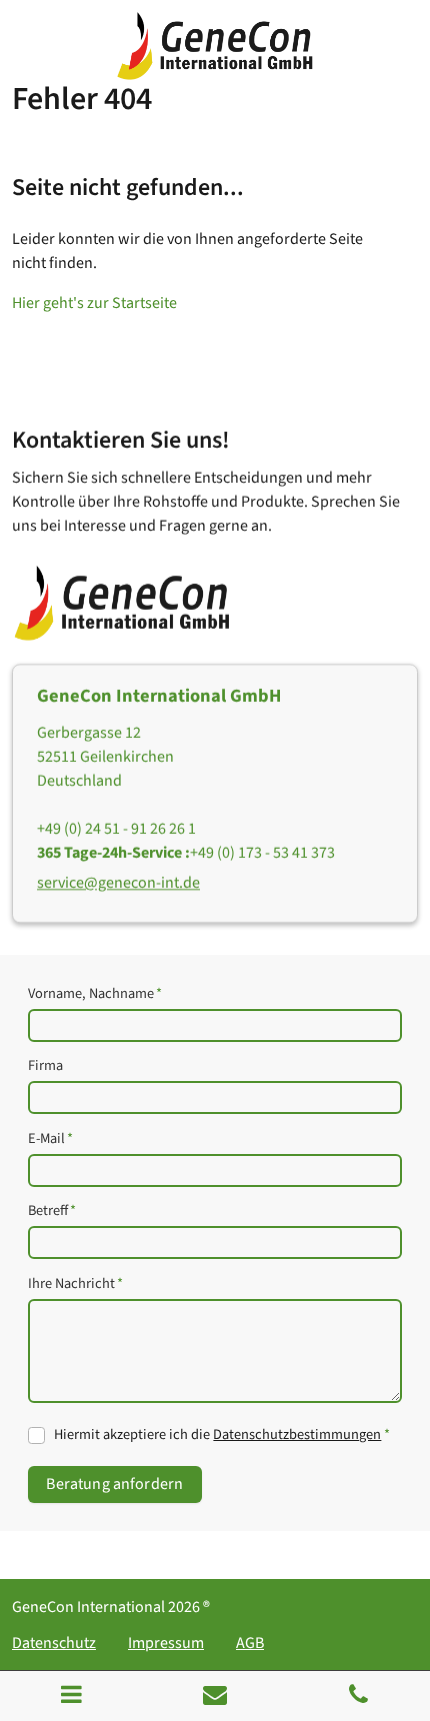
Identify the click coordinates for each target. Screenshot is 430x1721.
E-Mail (50, 1138)
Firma (45, 1065)
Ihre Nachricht (75, 1283)
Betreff (52, 1210)
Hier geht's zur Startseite (94, 303)
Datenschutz (54, 1643)
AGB (250, 1643)
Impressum (166, 1643)
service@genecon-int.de (118, 883)
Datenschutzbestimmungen (297, 1434)
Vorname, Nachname (95, 993)
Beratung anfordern (114, 1484)
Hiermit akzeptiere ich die (221, 1434)
